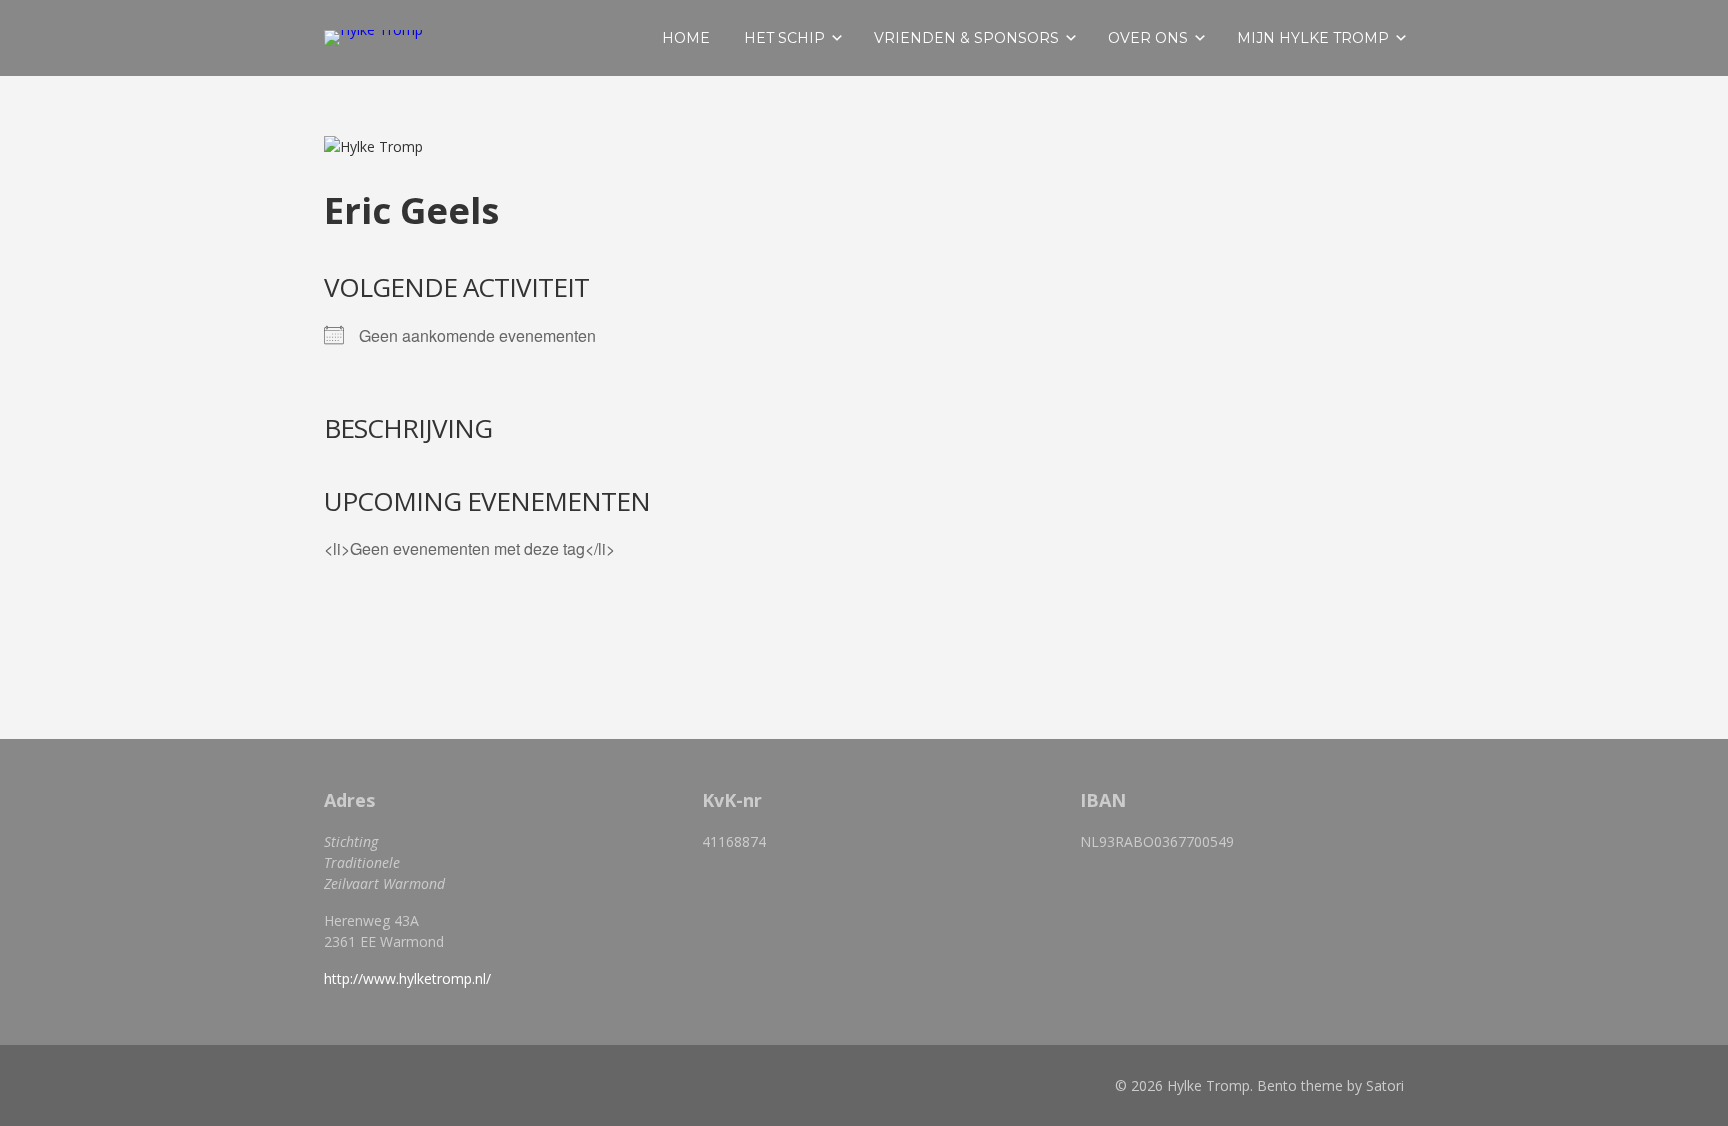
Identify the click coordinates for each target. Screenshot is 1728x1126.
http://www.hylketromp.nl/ (407, 978)
